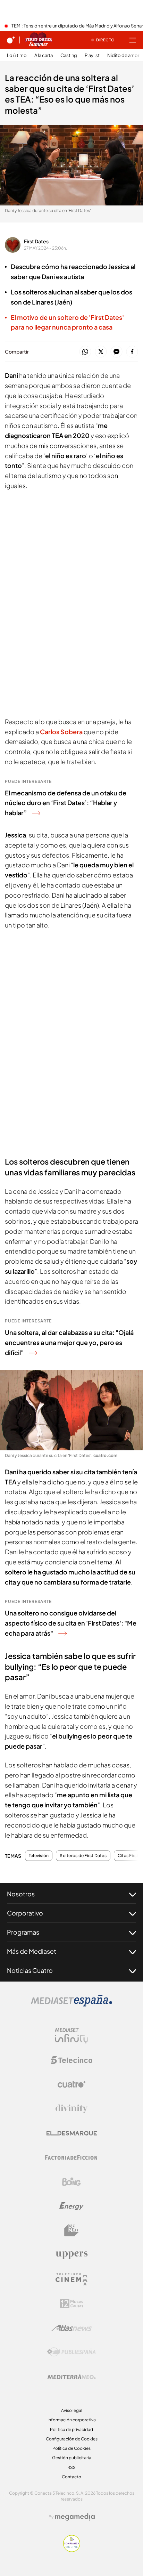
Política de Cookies (71, 2448)
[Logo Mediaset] (71, 2004)
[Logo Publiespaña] (71, 2352)
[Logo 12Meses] (72, 2304)
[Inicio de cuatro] (11, 40)
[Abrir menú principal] (133, 40)
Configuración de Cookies (72, 2439)
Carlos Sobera (61, 732)
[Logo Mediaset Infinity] (71, 2036)
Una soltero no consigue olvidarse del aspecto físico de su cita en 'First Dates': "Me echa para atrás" (71, 1623)
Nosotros (21, 1894)
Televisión (39, 1856)
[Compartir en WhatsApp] (85, 352)
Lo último (17, 55)
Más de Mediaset (32, 1951)
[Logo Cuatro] (71, 2084)
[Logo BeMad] (71, 2230)
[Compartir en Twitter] (101, 352)
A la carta (44, 55)
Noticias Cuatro (30, 1970)
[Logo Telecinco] (71, 2060)
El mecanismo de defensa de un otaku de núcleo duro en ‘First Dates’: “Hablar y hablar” (66, 803)
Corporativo (25, 1913)
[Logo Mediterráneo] (71, 2376)
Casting (69, 55)
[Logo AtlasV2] (72, 2328)
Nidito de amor (123, 55)
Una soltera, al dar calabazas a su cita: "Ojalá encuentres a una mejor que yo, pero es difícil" (69, 1342)
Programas (23, 1932)
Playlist (92, 55)
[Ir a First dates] (39, 40)
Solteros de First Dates (83, 1856)
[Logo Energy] (71, 2206)
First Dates (36, 241)
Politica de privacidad (71, 2429)
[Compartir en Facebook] (132, 352)
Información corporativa (72, 2420)
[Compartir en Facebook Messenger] (116, 352)
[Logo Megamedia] (75, 2517)
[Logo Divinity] (71, 2109)
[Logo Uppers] (71, 2255)
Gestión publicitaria (72, 2458)
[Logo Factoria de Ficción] (71, 2157)
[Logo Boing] (71, 2182)
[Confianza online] (72, 2550)
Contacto (71, 2477)
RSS (71, 2467)
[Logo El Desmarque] (72, 2133)
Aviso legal (72, 2410)
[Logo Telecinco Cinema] (71, 2279)
